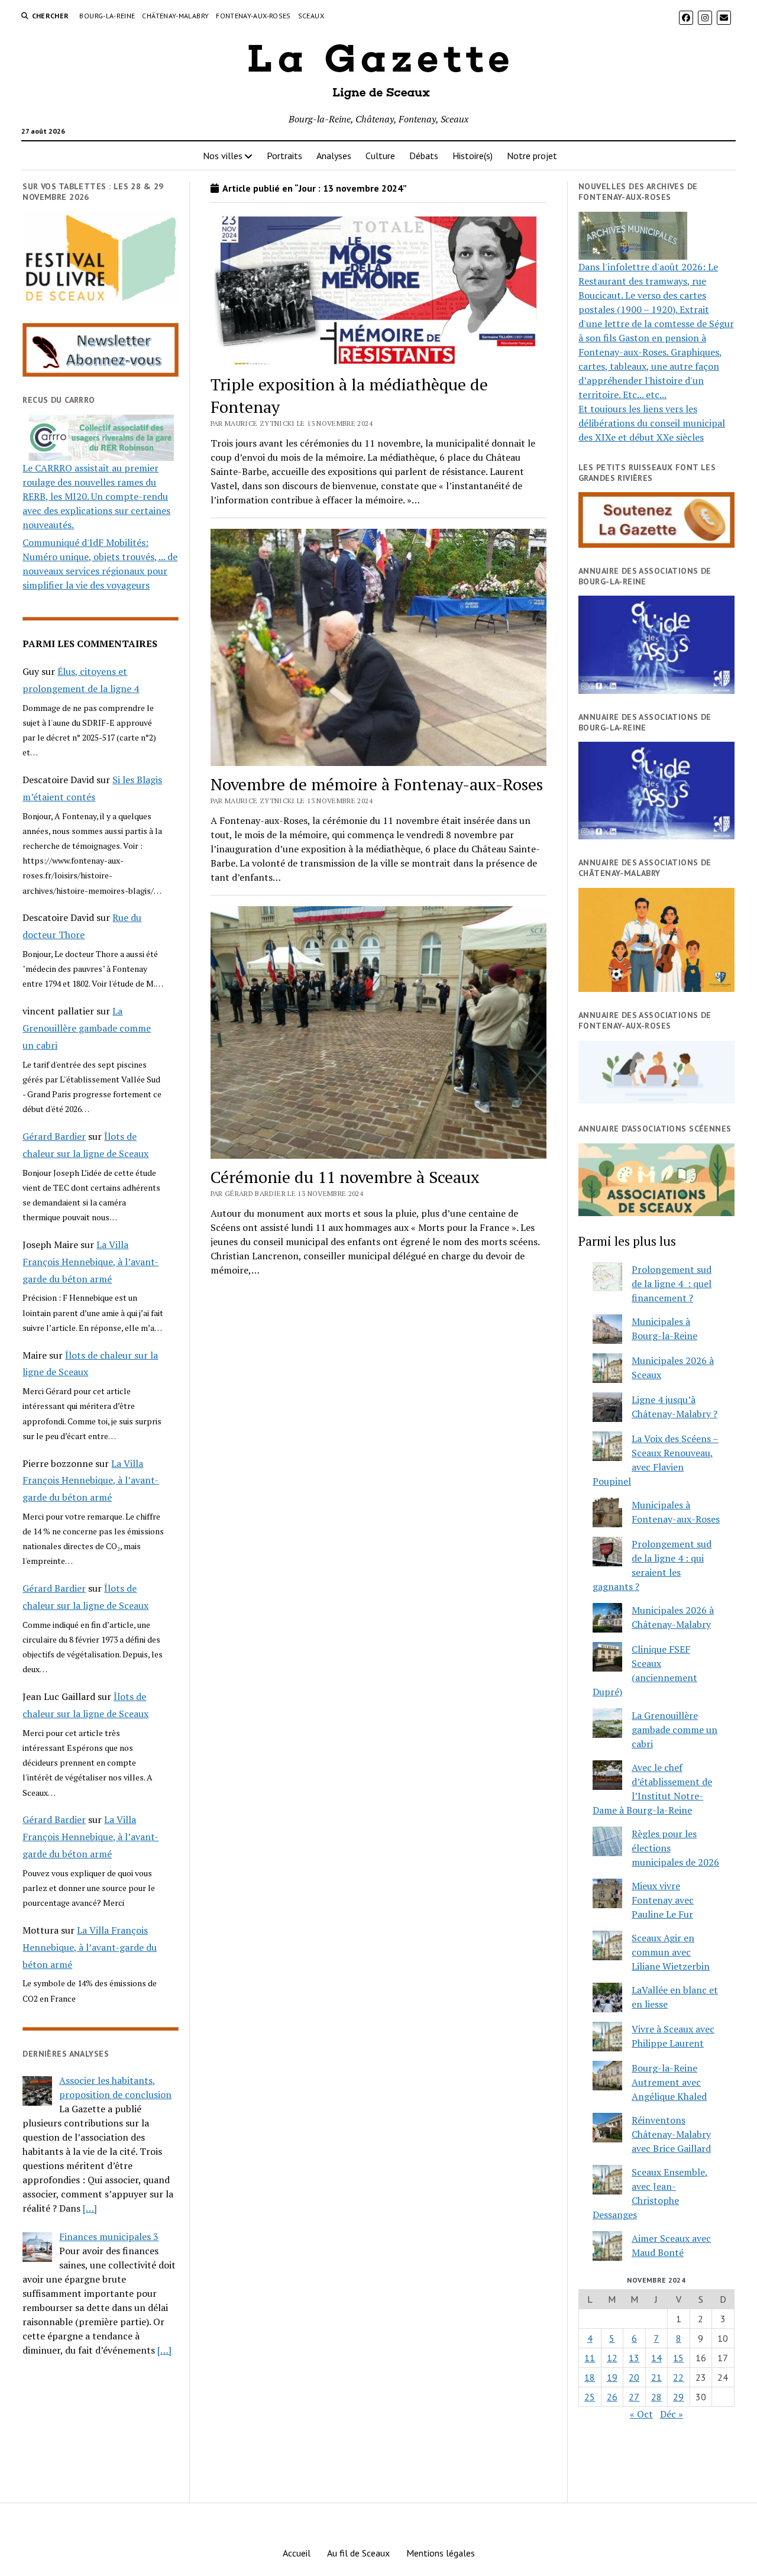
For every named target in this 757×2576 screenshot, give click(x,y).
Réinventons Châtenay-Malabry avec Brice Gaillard (671, 2134)
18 (590, 2377)
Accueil (297, 2553)
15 (678, 2358)
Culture (380, 156)
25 (590, 2397)
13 (634, 2358)
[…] (90, 2208)
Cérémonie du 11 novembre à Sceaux (345, 1177)
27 (634, 2397)
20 (634, 2377)
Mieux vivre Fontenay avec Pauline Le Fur (663, 1900)
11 (590, 2358)
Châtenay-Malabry (175, 16)
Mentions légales (441, 2553)
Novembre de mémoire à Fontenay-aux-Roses (377, 784)
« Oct (641, 2414)
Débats (424, 156)
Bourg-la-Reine (107, 16)
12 (612, 2358)
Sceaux (311, 16)
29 (678, 2397)
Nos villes (223, 156)
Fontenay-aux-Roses (253, 16)
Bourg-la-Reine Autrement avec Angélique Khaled (669, 2082)
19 (612, 2377)
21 (656, 2377)
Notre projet (532, 156)
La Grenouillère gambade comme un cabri (87, 1028)
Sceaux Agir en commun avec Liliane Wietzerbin (671, 1952)
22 (678, 2377)
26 (612, 2397)
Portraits (284, 156)
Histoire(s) (473, 156)
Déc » (672, 2414)
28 (656, 2397)
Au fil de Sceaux (358, 2553)
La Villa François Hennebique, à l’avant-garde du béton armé (90, 1262)
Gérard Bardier (54, 1136)
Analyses (334, 156)
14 (656, 2358)
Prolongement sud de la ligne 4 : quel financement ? (672, 1284)
